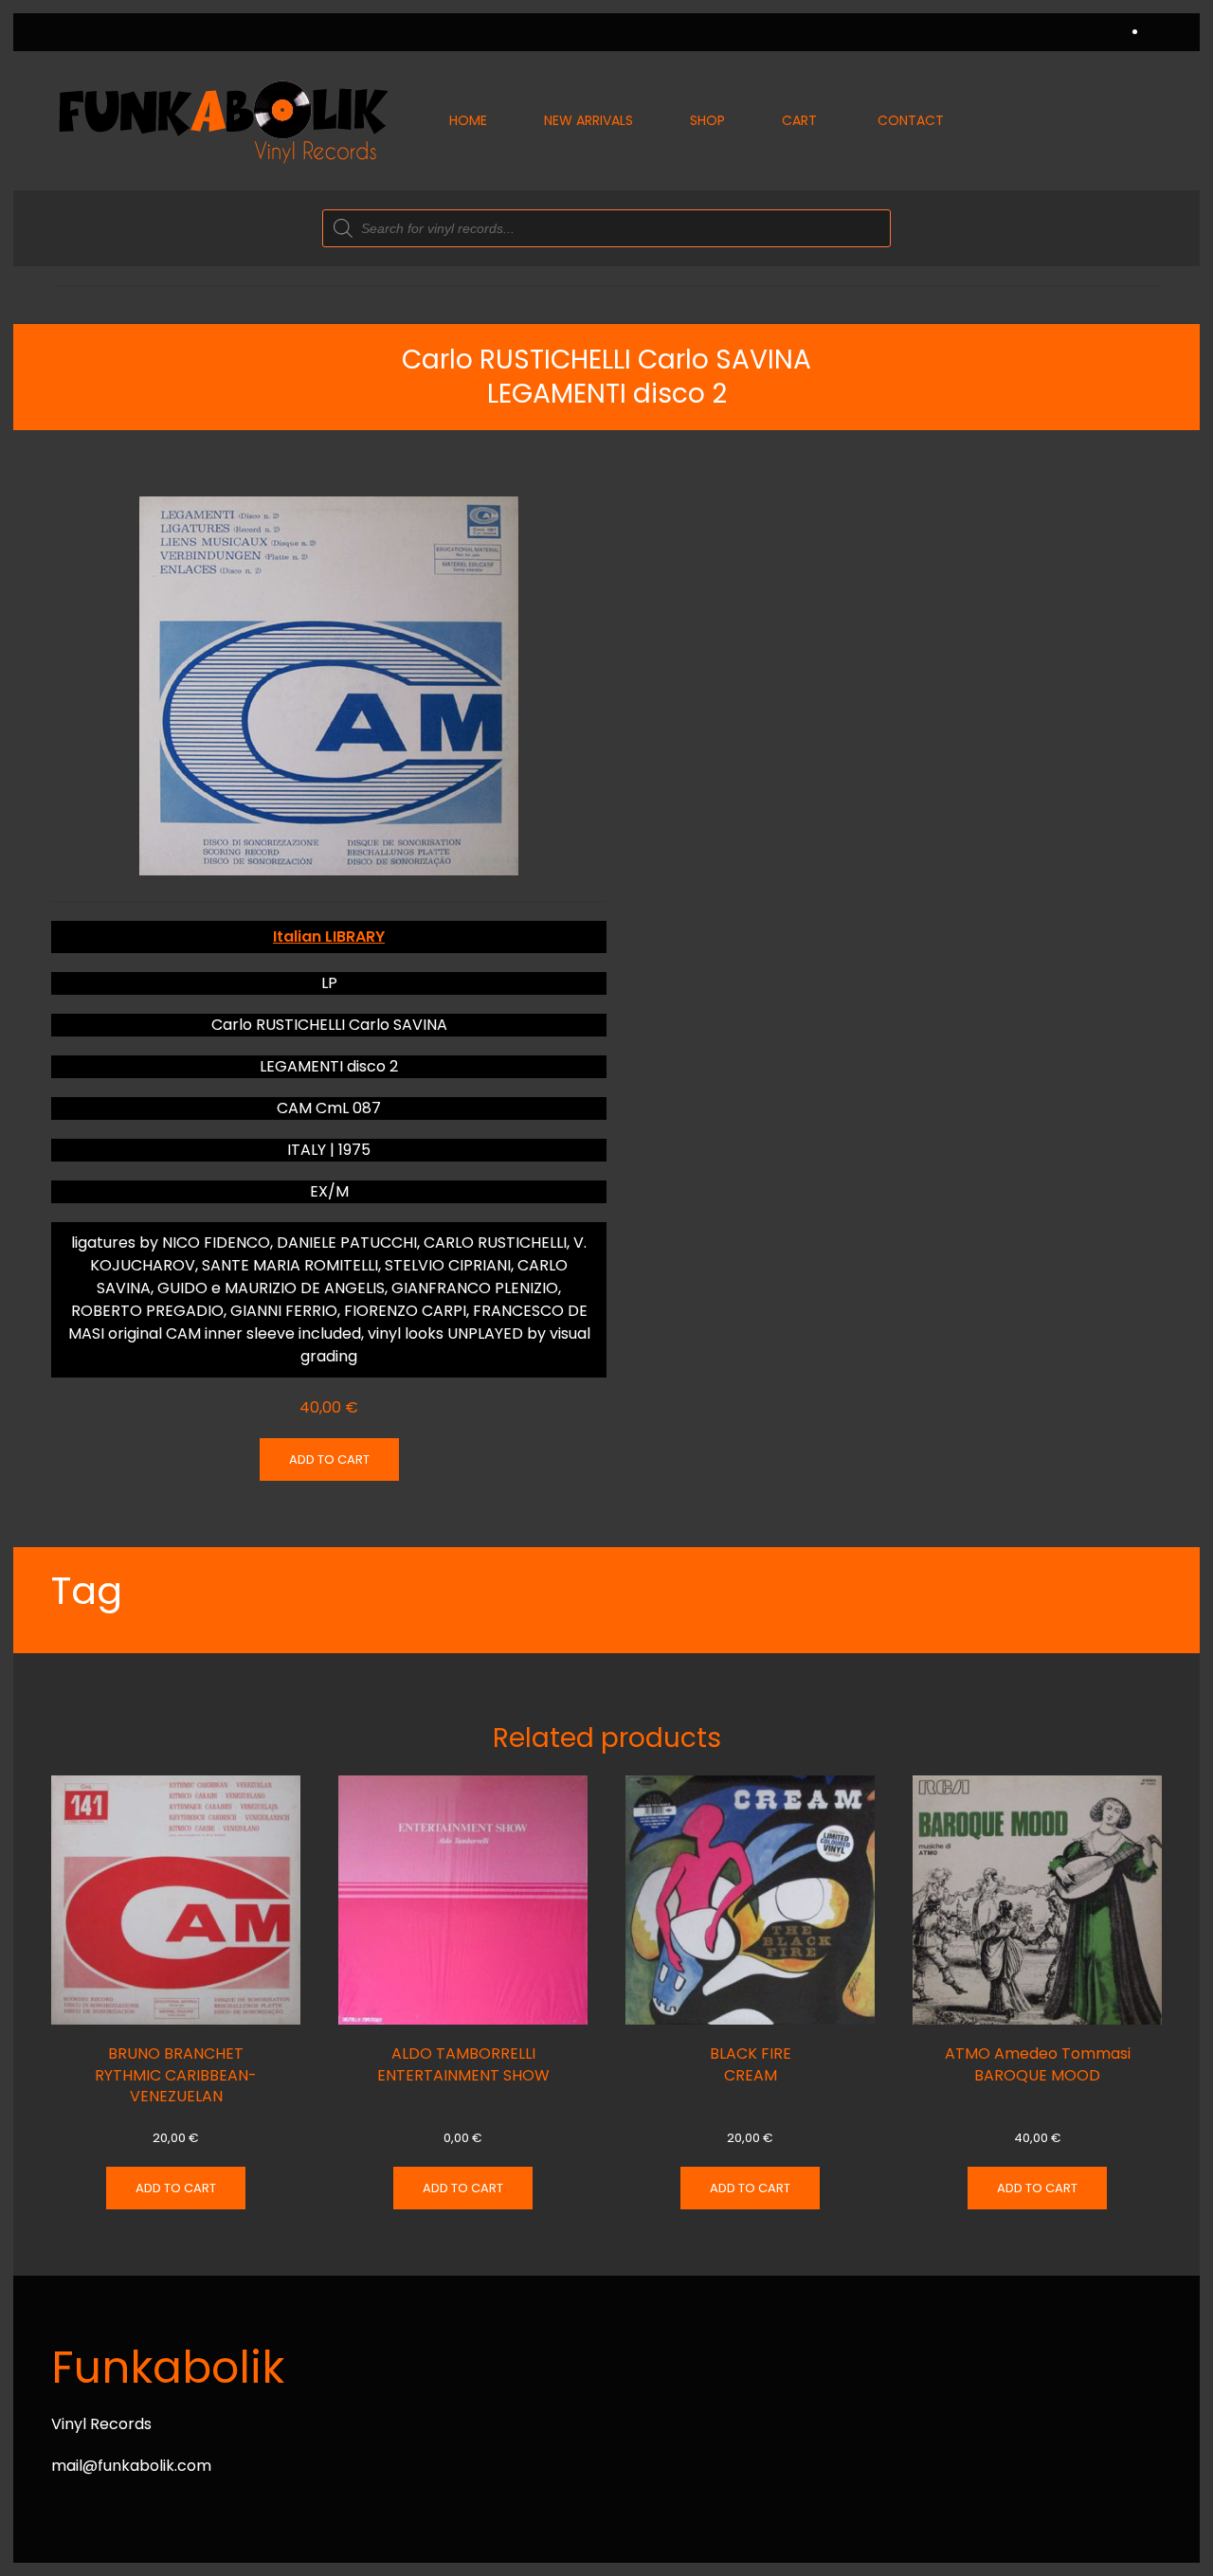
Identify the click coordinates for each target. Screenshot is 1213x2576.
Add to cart (329, 1459)
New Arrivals (588, 120)
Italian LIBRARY (329, 937)
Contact (911, 120)
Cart (799, 120)
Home (468, 120)
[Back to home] (222, 121)
